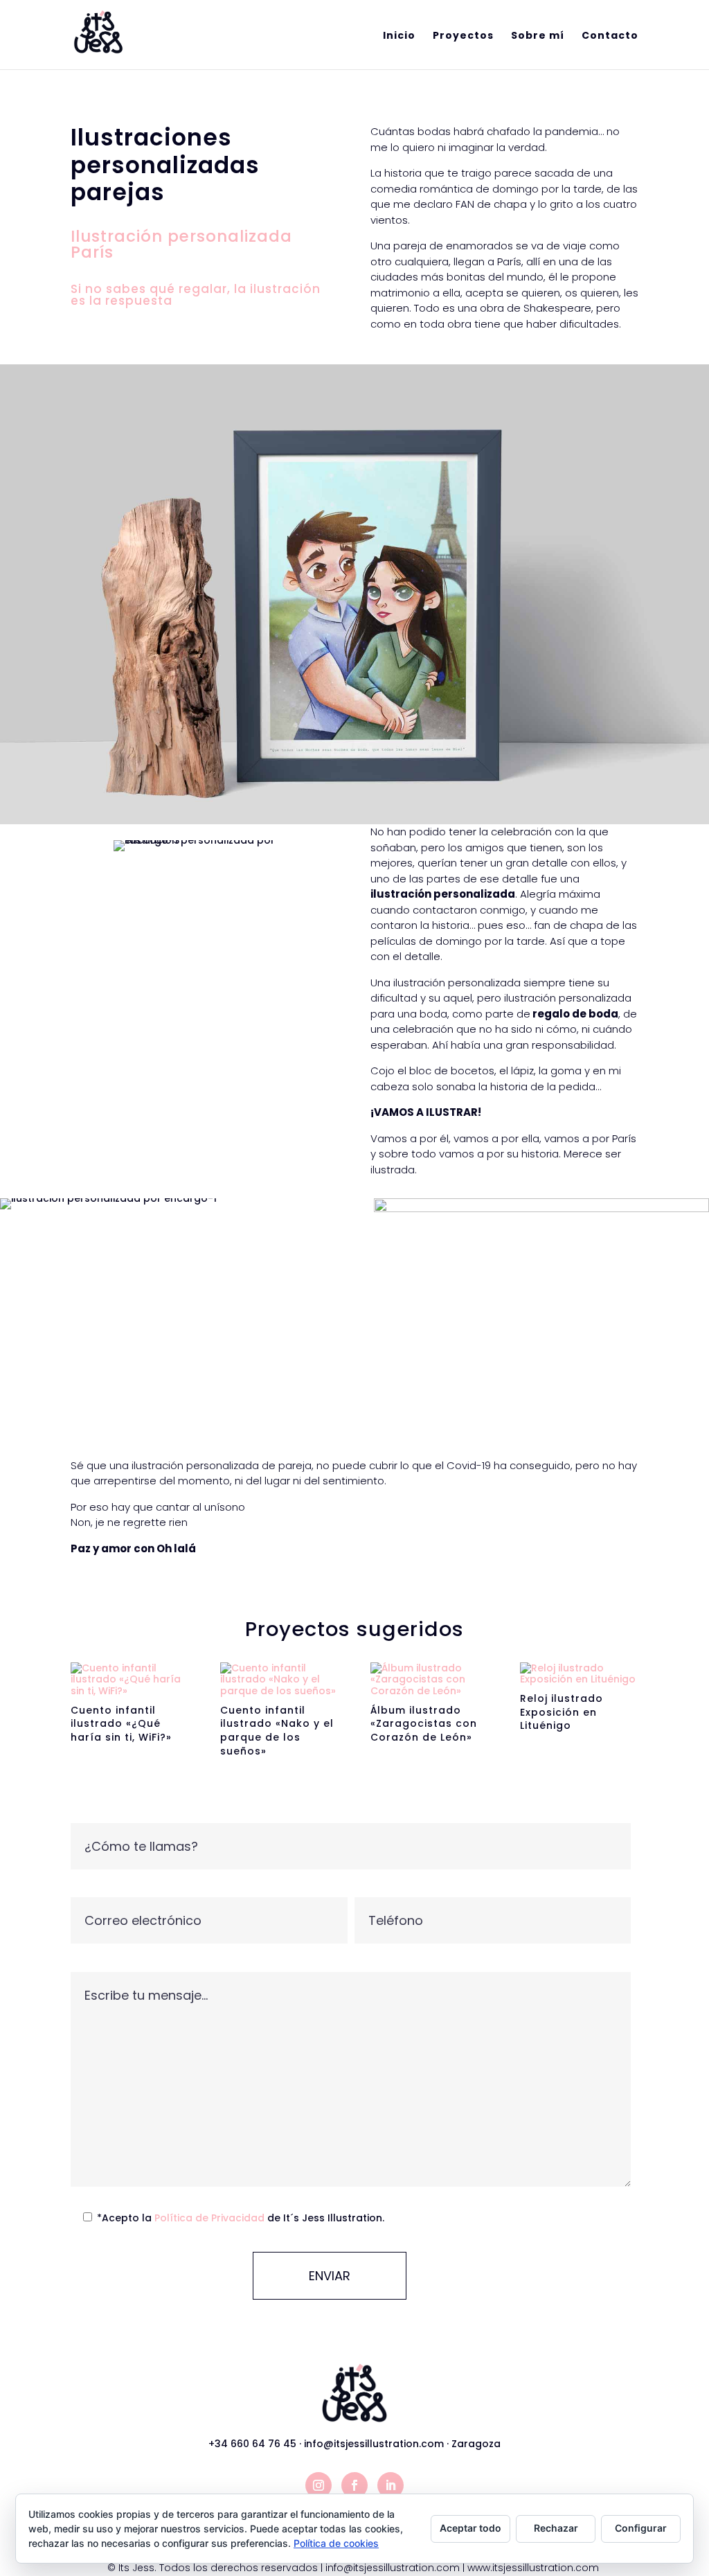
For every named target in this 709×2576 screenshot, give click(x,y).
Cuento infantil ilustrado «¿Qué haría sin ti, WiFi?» (121, 1724)
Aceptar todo (470, 2528)
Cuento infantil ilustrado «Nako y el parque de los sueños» (277, 1731)
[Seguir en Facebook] (354, 2485)
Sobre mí (538, 36)
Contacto (610, 36)
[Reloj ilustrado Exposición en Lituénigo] (579, 1674)
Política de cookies (336, 2543)
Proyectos (463, 36)
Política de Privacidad (211, 2218)
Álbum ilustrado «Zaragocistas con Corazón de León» (424, 1724)
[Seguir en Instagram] (318, 2485)
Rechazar (556, 2528)
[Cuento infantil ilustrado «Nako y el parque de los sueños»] (279, 1680)
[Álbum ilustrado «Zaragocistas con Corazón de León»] (430, 1680)
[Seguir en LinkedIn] (391, 2485)
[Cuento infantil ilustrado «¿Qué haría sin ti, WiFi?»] (130, 1680)
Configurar (641, 2528)
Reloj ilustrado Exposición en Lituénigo (562, 1712)
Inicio (399, 36)
